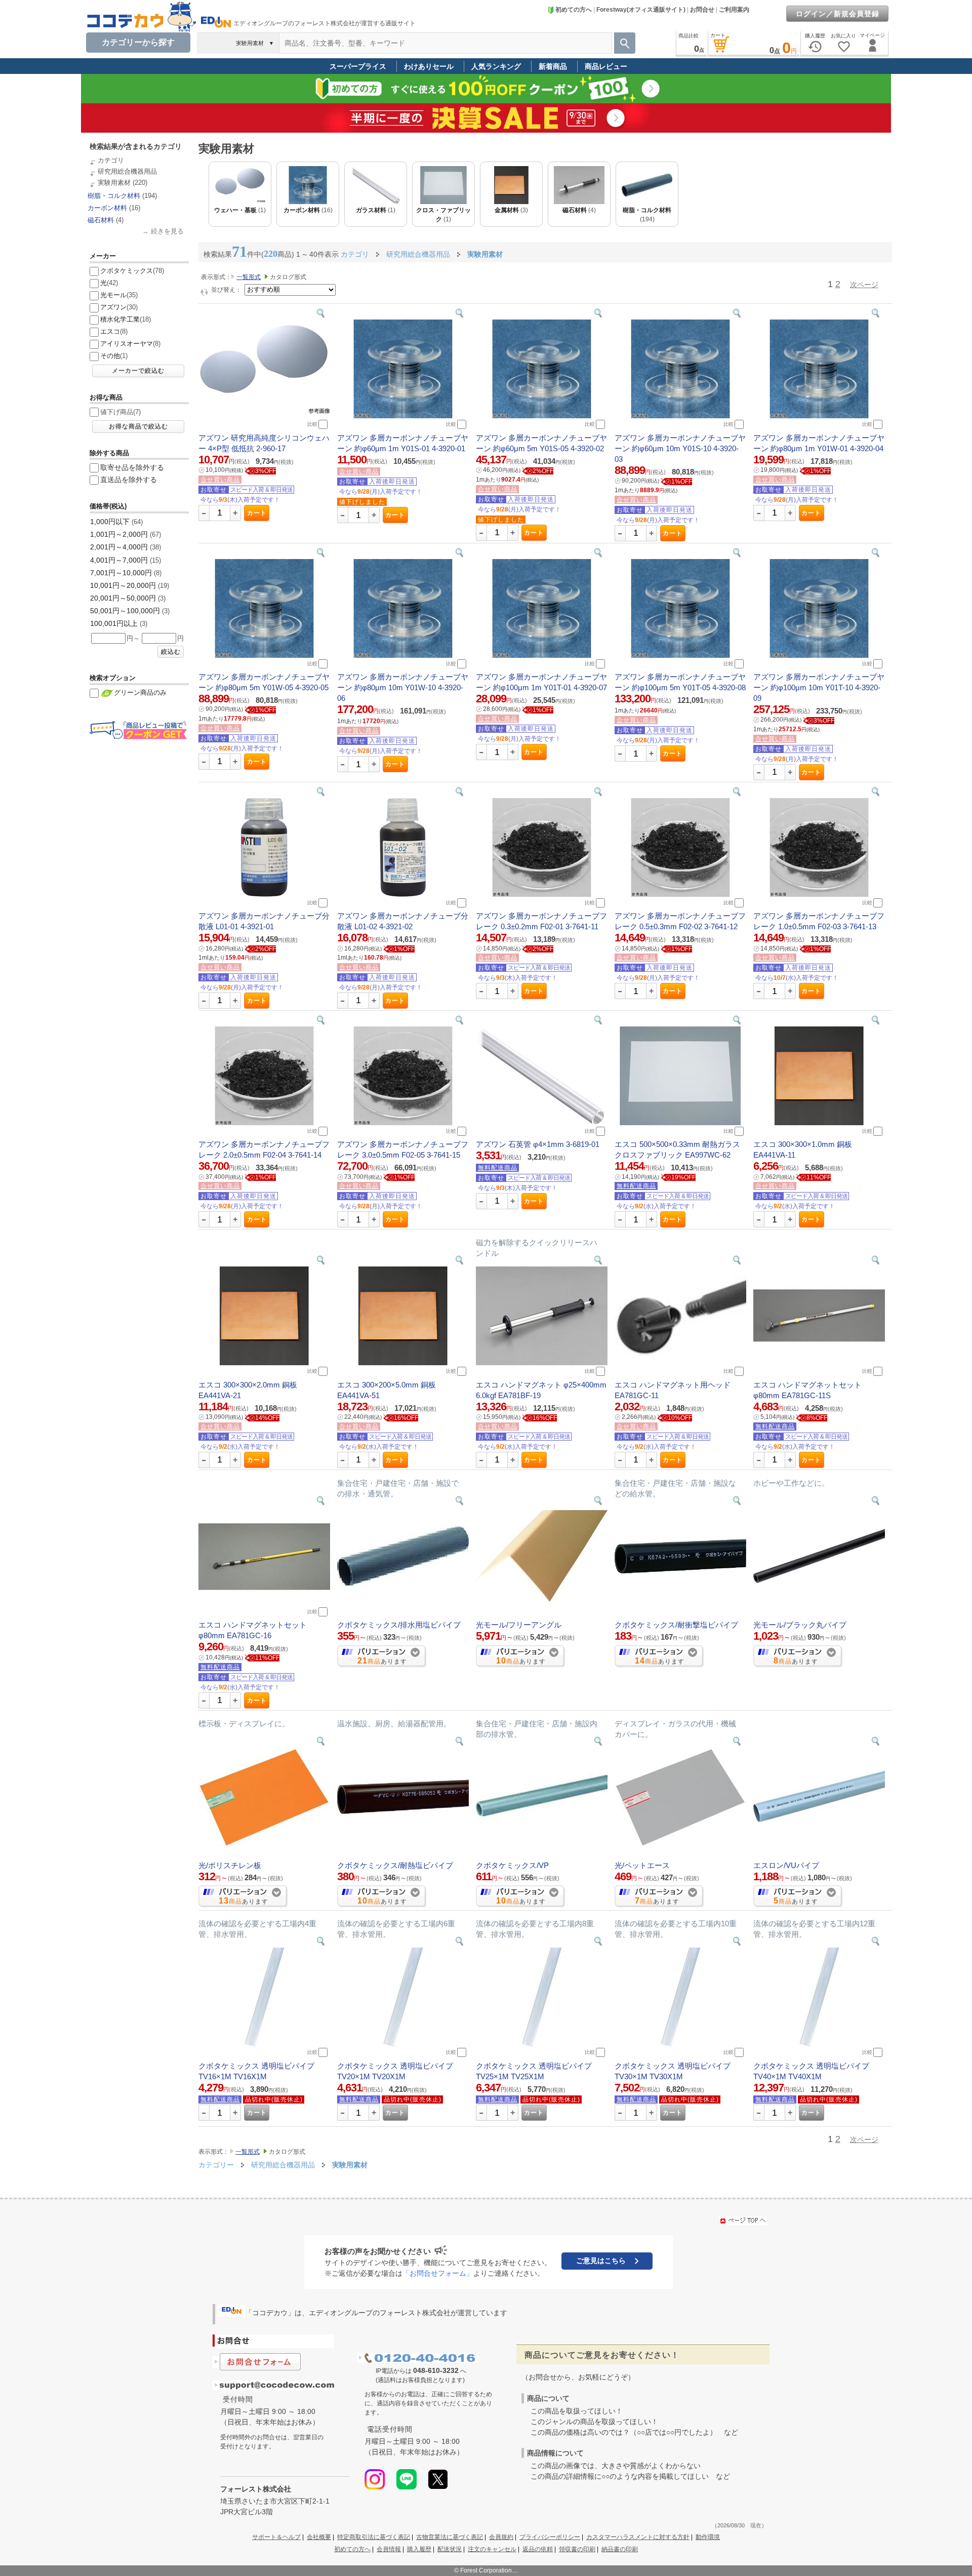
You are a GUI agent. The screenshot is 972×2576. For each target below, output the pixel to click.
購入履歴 (419, 2549)
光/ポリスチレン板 (230, 1865)
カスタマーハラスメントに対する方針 (638, 2537)
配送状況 (450, 2549)
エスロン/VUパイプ (786, 1865)
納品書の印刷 (620, 2549)
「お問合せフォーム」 (438, 2273)
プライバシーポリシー (550, 2537)
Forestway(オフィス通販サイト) (641, 10)
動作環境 (708, 2537)
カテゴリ (111, 160)
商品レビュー (606, 66)
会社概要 (319, 2537)
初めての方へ (574, 10)
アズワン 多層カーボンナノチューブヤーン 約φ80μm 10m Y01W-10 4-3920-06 (403, 687)
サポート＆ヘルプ (276, 2537)
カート (257, 513)
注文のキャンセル (492, 2549)
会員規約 (501, 2537)
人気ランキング (496, 66)
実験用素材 (114, 183)
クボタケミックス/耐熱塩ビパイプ (395, 1865)
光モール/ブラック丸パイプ (800, 1625)
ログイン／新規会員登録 (838, 14)
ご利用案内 (734, 10)
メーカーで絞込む (138, 371)
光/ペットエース (642, 1865)
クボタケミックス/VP (512, 1865)
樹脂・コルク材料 (114, 196)
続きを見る (167, 231)
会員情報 (389, 2549)
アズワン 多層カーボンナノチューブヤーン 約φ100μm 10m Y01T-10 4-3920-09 (819, 687)
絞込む (171, 652)
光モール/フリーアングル (519, 1625)
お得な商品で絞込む (138, 426)
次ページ (864, 285)
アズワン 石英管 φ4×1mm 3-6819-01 (538, 1144)
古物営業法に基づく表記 (450, 2537)
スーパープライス (358, 66)
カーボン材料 (107, 208)
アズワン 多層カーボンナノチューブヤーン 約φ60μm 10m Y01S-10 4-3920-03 (680, 448)
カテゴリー (216, 2165)
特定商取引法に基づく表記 (374, 2537)
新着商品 (553, 66)
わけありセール (429, 66)
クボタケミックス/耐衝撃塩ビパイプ (676, 1625)
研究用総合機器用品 (127, 171)
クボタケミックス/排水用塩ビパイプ (399, 1625)
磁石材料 (101, 220)
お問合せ (702, 10)
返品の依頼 (538, 2549)
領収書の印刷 (577, 2549)
